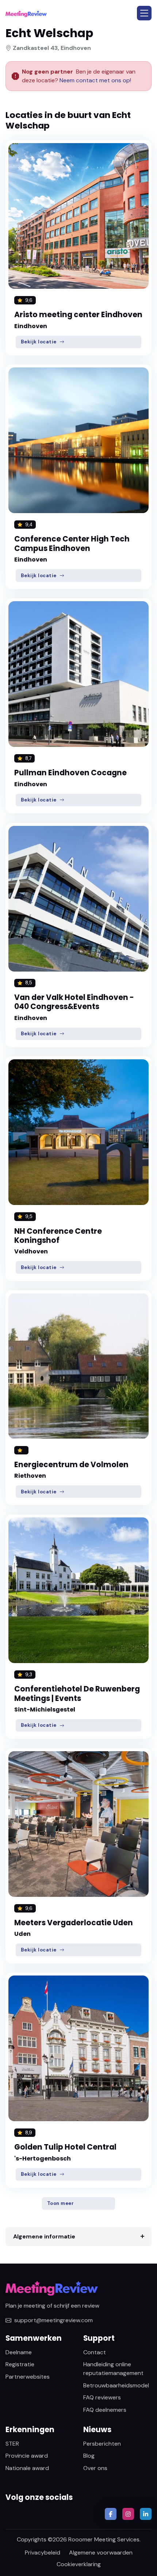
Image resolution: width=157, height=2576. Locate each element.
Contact (95, 2352)
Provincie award (27, 2456)
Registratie (20, 2364)
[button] (144, 13)
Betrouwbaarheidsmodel (116, 2385)
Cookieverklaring (79, 2564)
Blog (89, 2456)
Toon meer (61, 2203)
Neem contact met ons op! (95, 80)
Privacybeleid (43, 2553)
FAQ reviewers (102, 2397)
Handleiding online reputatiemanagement (113, 2369)
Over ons (95, 2468)
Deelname (19, 2352)
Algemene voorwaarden (101, 2553)
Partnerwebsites (28, 2377)
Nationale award (27, 2468)
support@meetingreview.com (53, 2320)
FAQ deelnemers (105, 2410)
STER (12, 2444)
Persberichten (102, 2444)
